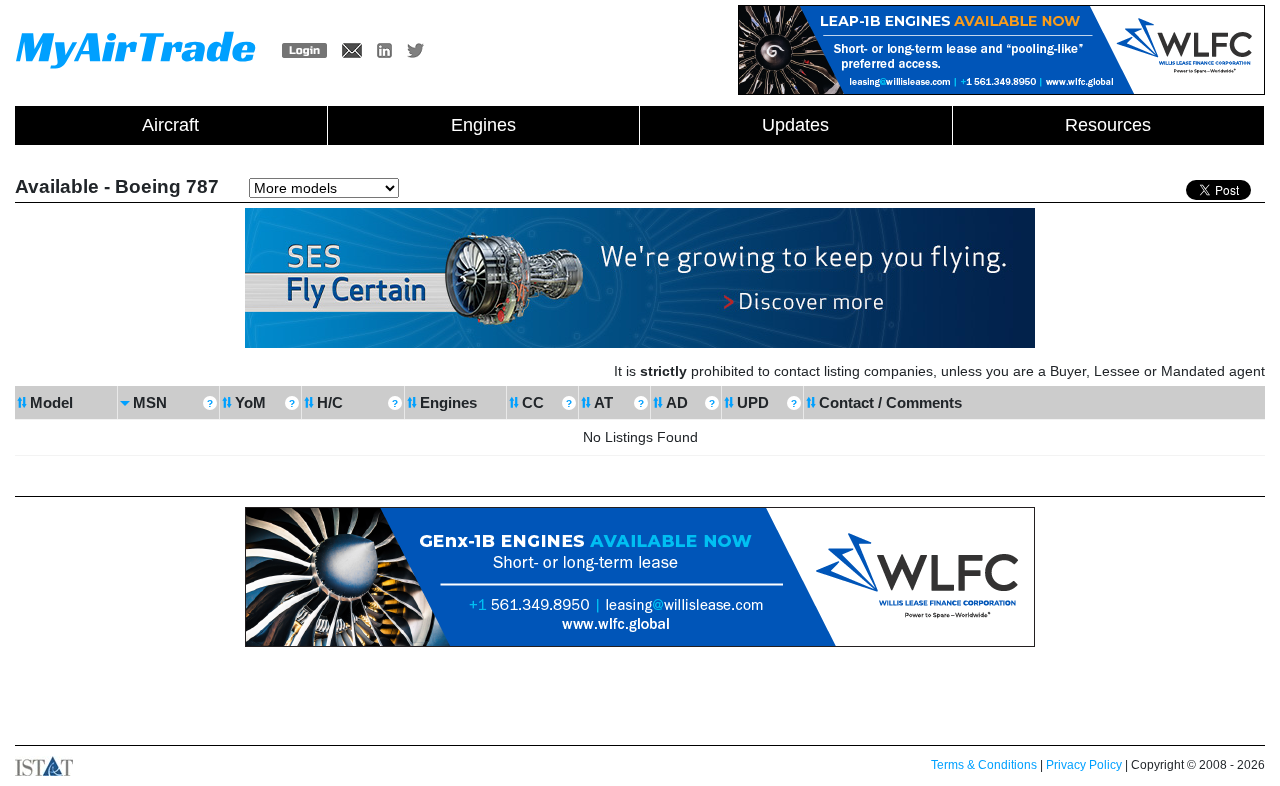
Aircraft (170, 125)
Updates (795, 125)
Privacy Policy (1084, 765)
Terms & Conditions (984, 765)
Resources (1108, 125)
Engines (483, 125)
